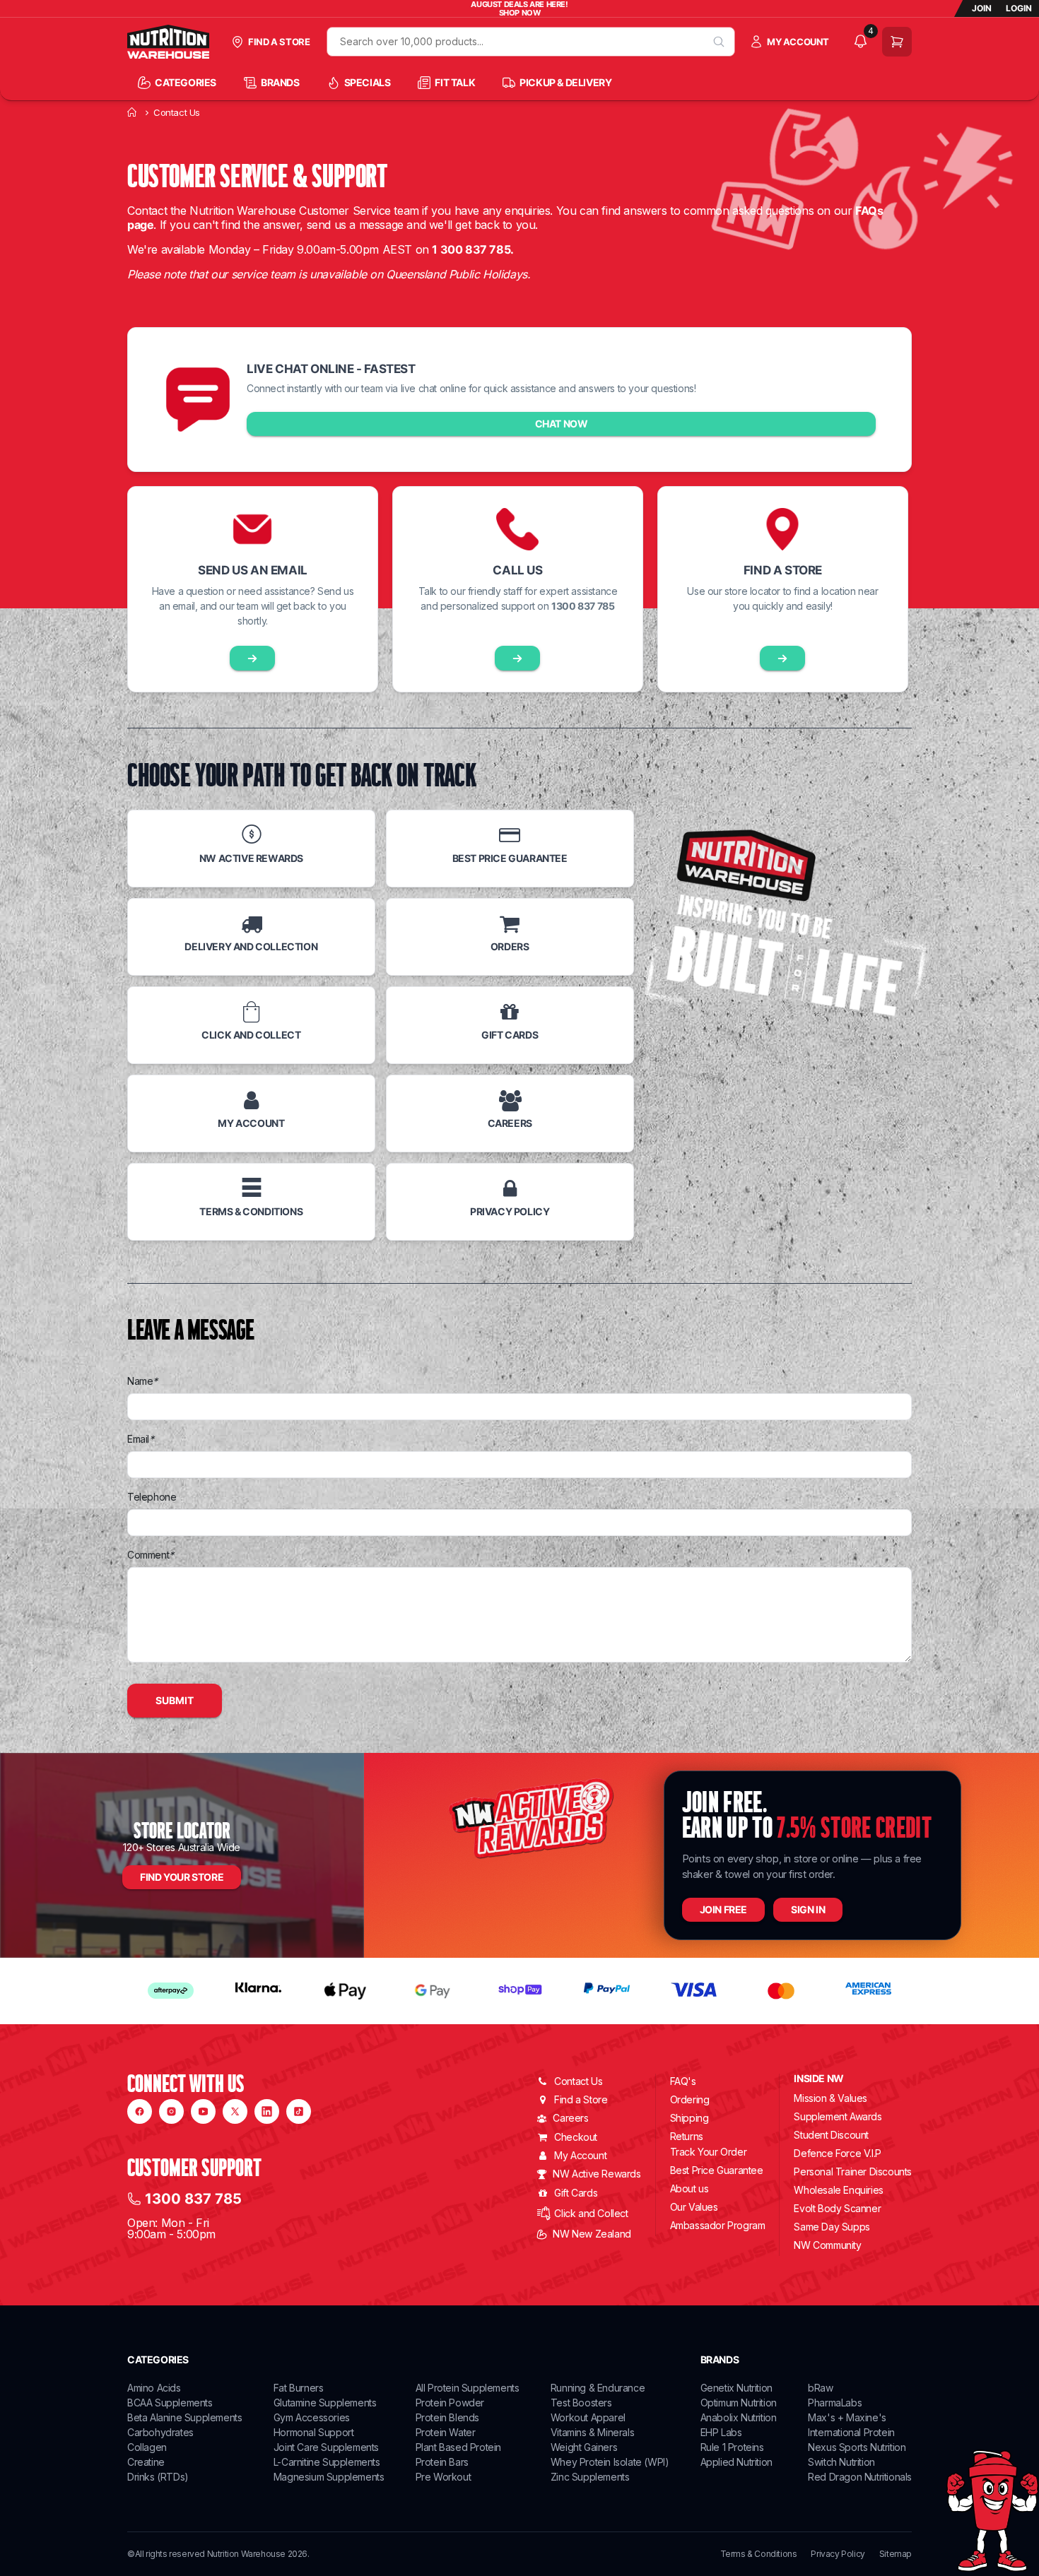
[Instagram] (171, 2111)
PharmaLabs (835, 2403)
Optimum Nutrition (739, 2403)
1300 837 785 (193, 2199)
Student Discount (831, 2135)
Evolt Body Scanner (837, 2208)
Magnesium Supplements (329, 2477)
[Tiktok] (299, 2111)
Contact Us (578, 2081)
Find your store (182, 1877)
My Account (580, 2155)
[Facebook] (140, 2111)
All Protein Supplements (468, 2388)
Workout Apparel (588, 2417)
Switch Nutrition (841, 2462)
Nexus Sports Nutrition (857, 2447)
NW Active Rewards (597, 2174)
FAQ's (683, 2081)
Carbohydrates (160, 2432)
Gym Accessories (312, 2417)
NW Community (827, 2245)
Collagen (147, 2447)
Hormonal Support (314, 2432)
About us (689, 2188)
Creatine (146, 2462)
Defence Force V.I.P (837, 2153)
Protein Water (446, 2432)
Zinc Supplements (590, 2477)
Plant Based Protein (458, 2447)
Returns (687, 2136)
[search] (719, 42)
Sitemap (896, 2554)
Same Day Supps (832, 2227)
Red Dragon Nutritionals (860, 2477)
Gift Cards (576, 2193)
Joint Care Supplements (326, 2447)
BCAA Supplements (170, 2403)
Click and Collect (591, 2213)
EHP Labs (721, 2432)
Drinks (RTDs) (158, 2477)
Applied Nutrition (736, 2462)
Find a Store (581, 2099)
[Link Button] (252, 658)
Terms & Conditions (759, 2554)
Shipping (689, 2118)
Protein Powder (450, 2403)
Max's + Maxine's (847, 2417)
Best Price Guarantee (717, 2170)
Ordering (690, 2099)
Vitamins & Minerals (592, 2432)
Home (133, 112)
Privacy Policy (838, 2554)
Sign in (808, 1909)
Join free (723, 1909)
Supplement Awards (838, 2116)
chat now (562, 424)
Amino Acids (154, 2388)
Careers (570, 2118)
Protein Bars (442, 2462)
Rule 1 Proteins (732, 2447)
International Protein (851, 2432)
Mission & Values (830, 2098)
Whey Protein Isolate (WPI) (610, 2462)
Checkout (576, 2137)
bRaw (820, 2388)
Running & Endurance (598, 2388)
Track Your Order (709, 2152)
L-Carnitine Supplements (327, 2462)
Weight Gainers (584, 2447)
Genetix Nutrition (736, 2388)
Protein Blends (447, 2417)
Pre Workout (444, 2477)
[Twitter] (235, 2111)
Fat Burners (299, 2388)
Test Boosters (581, 2403)
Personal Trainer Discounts (853, 2172)
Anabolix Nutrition (739, 2417)
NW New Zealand (592, 2234)
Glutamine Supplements (325, 2403)
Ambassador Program (718, 2225)
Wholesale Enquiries (838, 2190)
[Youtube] (203, 2111)
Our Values (694, 2207)
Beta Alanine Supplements (184, 2417)
